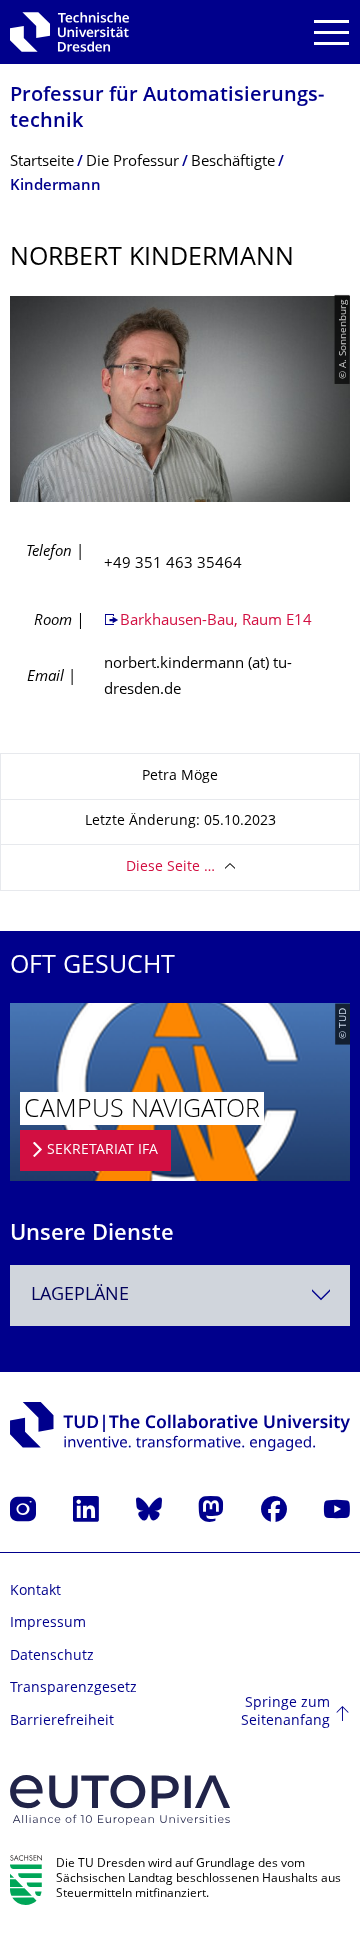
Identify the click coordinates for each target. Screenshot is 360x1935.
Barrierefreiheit (62, 1721)
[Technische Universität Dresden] (69, 32)
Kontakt (35, 1591)
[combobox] (180, 1295)
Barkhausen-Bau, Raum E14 (216, 621)
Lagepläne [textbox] (80, 1295)
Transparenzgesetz (73, 1688)
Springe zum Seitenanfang (285, 1712)
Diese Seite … (170, 867)
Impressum (48, 1623)
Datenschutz (52, 1656)
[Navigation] (331, 32)
